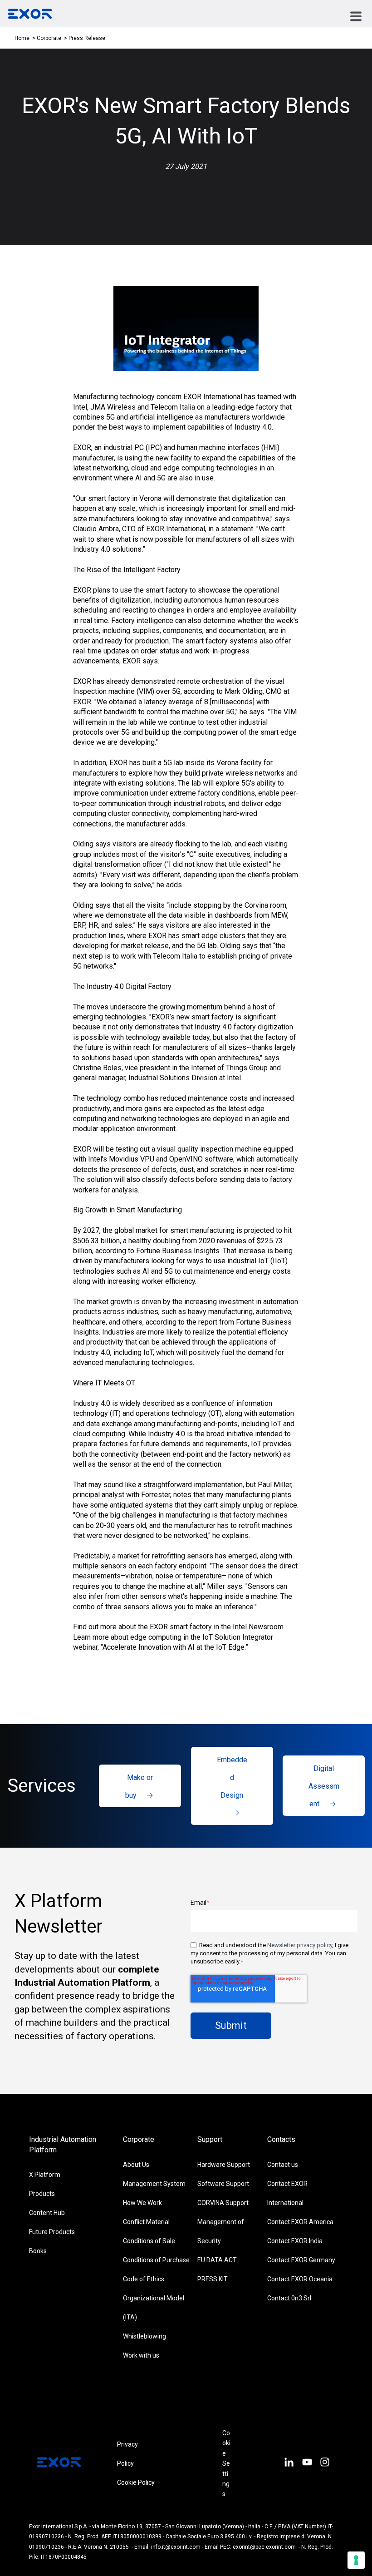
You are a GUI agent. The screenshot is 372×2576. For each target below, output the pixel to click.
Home (22, 38)
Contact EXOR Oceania (300, 2279)
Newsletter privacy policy (300, 1945)
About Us (136, 2165)
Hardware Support (224, 2165)
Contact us (283, 2165)
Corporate (50, 38)
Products (42, 2194)
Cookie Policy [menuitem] (136, 2482)
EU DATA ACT (217, 2260)
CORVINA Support (223, 2203)
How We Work (142, 2203)
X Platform (45, 2175)
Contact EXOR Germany (301, 2260)
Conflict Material (146, 2222)
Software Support (223, 2184)
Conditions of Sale (149, 2241)
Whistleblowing (144, 2336)
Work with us (141, 2355)
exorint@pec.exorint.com (264, 2547)
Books (38, 2251)
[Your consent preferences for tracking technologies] (356, 2560)
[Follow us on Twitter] (307, 2463)
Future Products (52, 2232)
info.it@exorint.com (176, 2547)
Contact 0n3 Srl (289, 2298)
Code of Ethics (144, 2279)
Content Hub (47, 2213)
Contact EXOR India (295, 2241)
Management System (154, 2184)
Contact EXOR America (300, 2222)
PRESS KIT (213, 2279)
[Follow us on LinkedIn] (289, 2463)
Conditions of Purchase (156, 2260)
